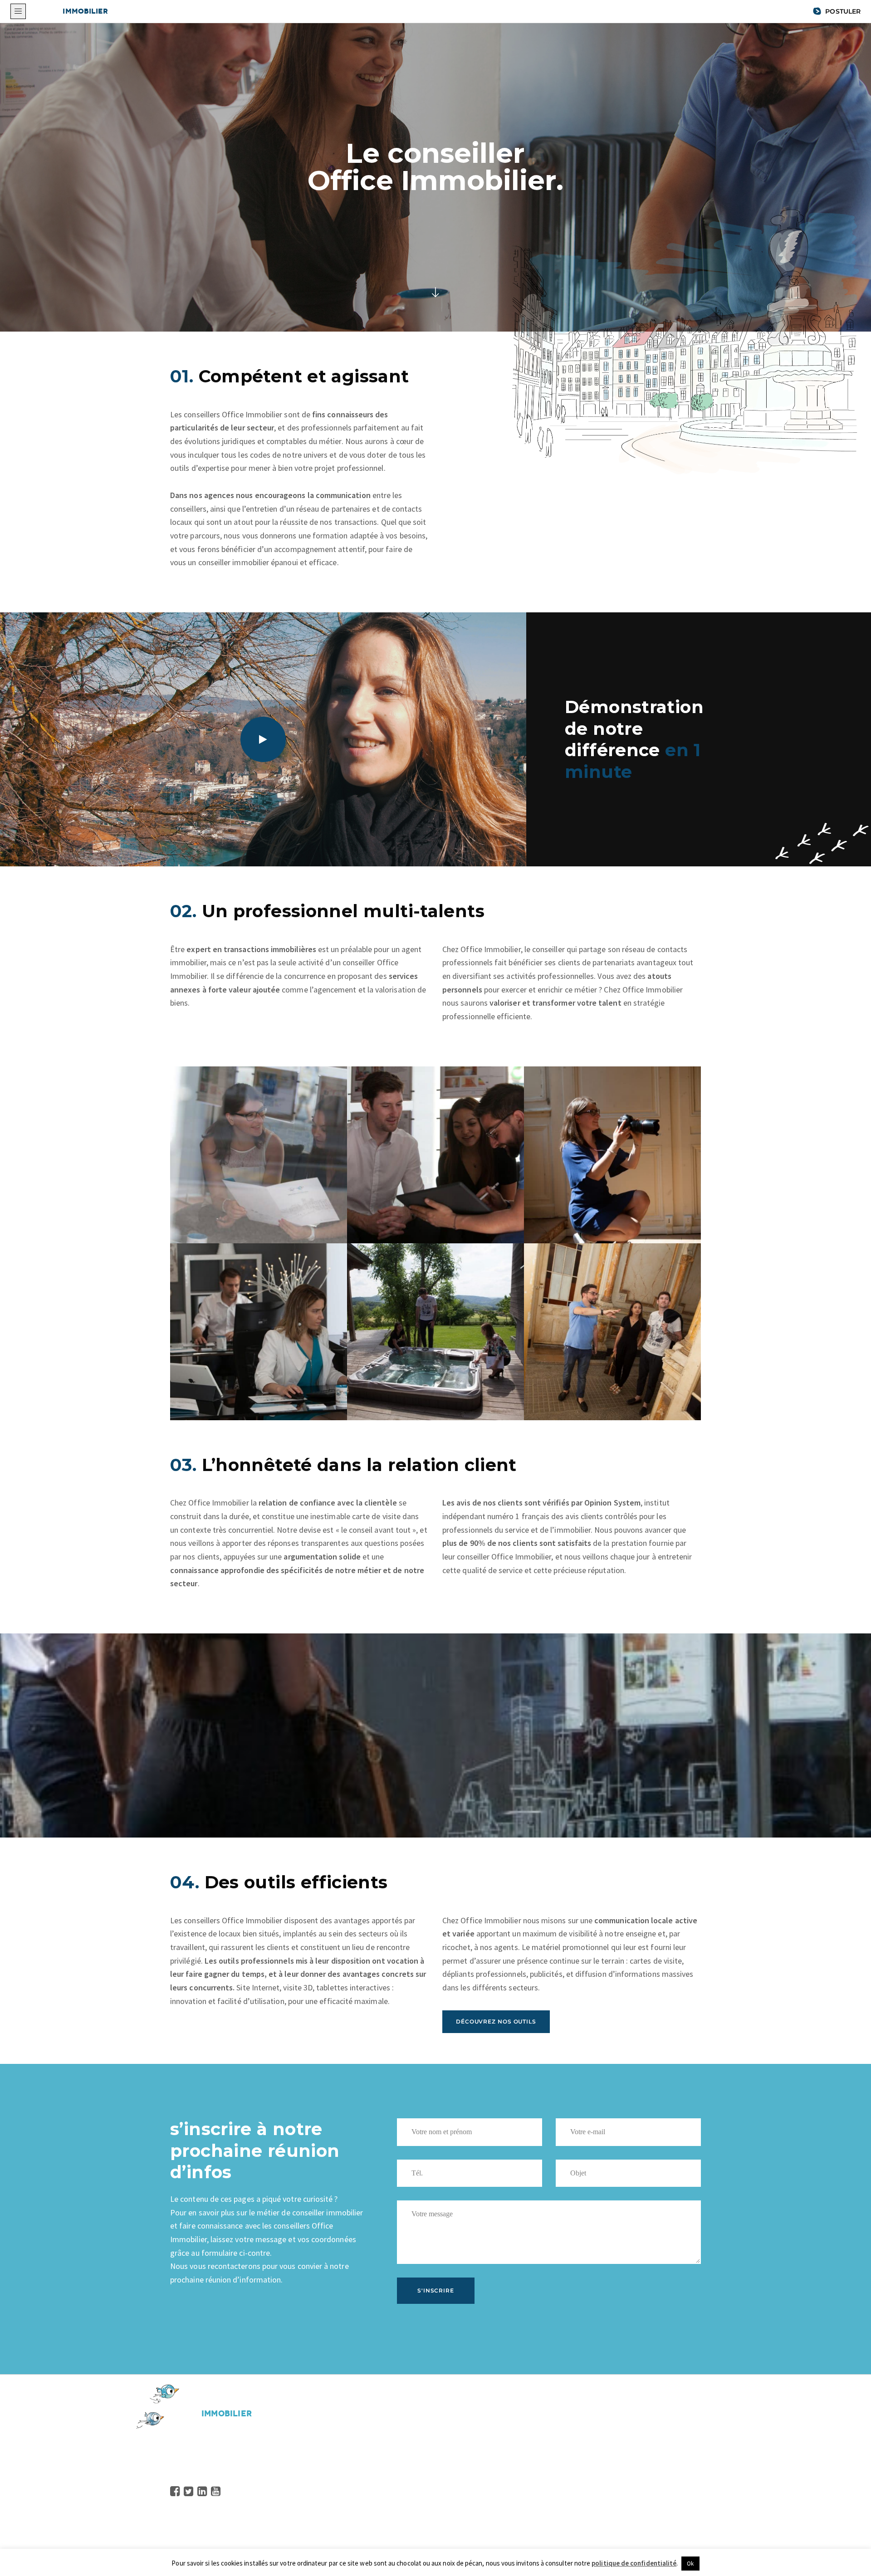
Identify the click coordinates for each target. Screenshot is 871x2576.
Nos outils (369, 2493)
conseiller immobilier (234, 562)
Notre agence (556, 2439)
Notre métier (374, 2466)
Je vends (548, 2453)
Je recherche (555, 2466)
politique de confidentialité (634, 2563)
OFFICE (71, 11)
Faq (358, 2507)
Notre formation (380, 2480)
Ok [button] (690, 2564)
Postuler (842, 11)
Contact (365, 2520)
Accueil (364, 2439)
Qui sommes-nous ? (385, 2453)
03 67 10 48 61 (209, 2465)
